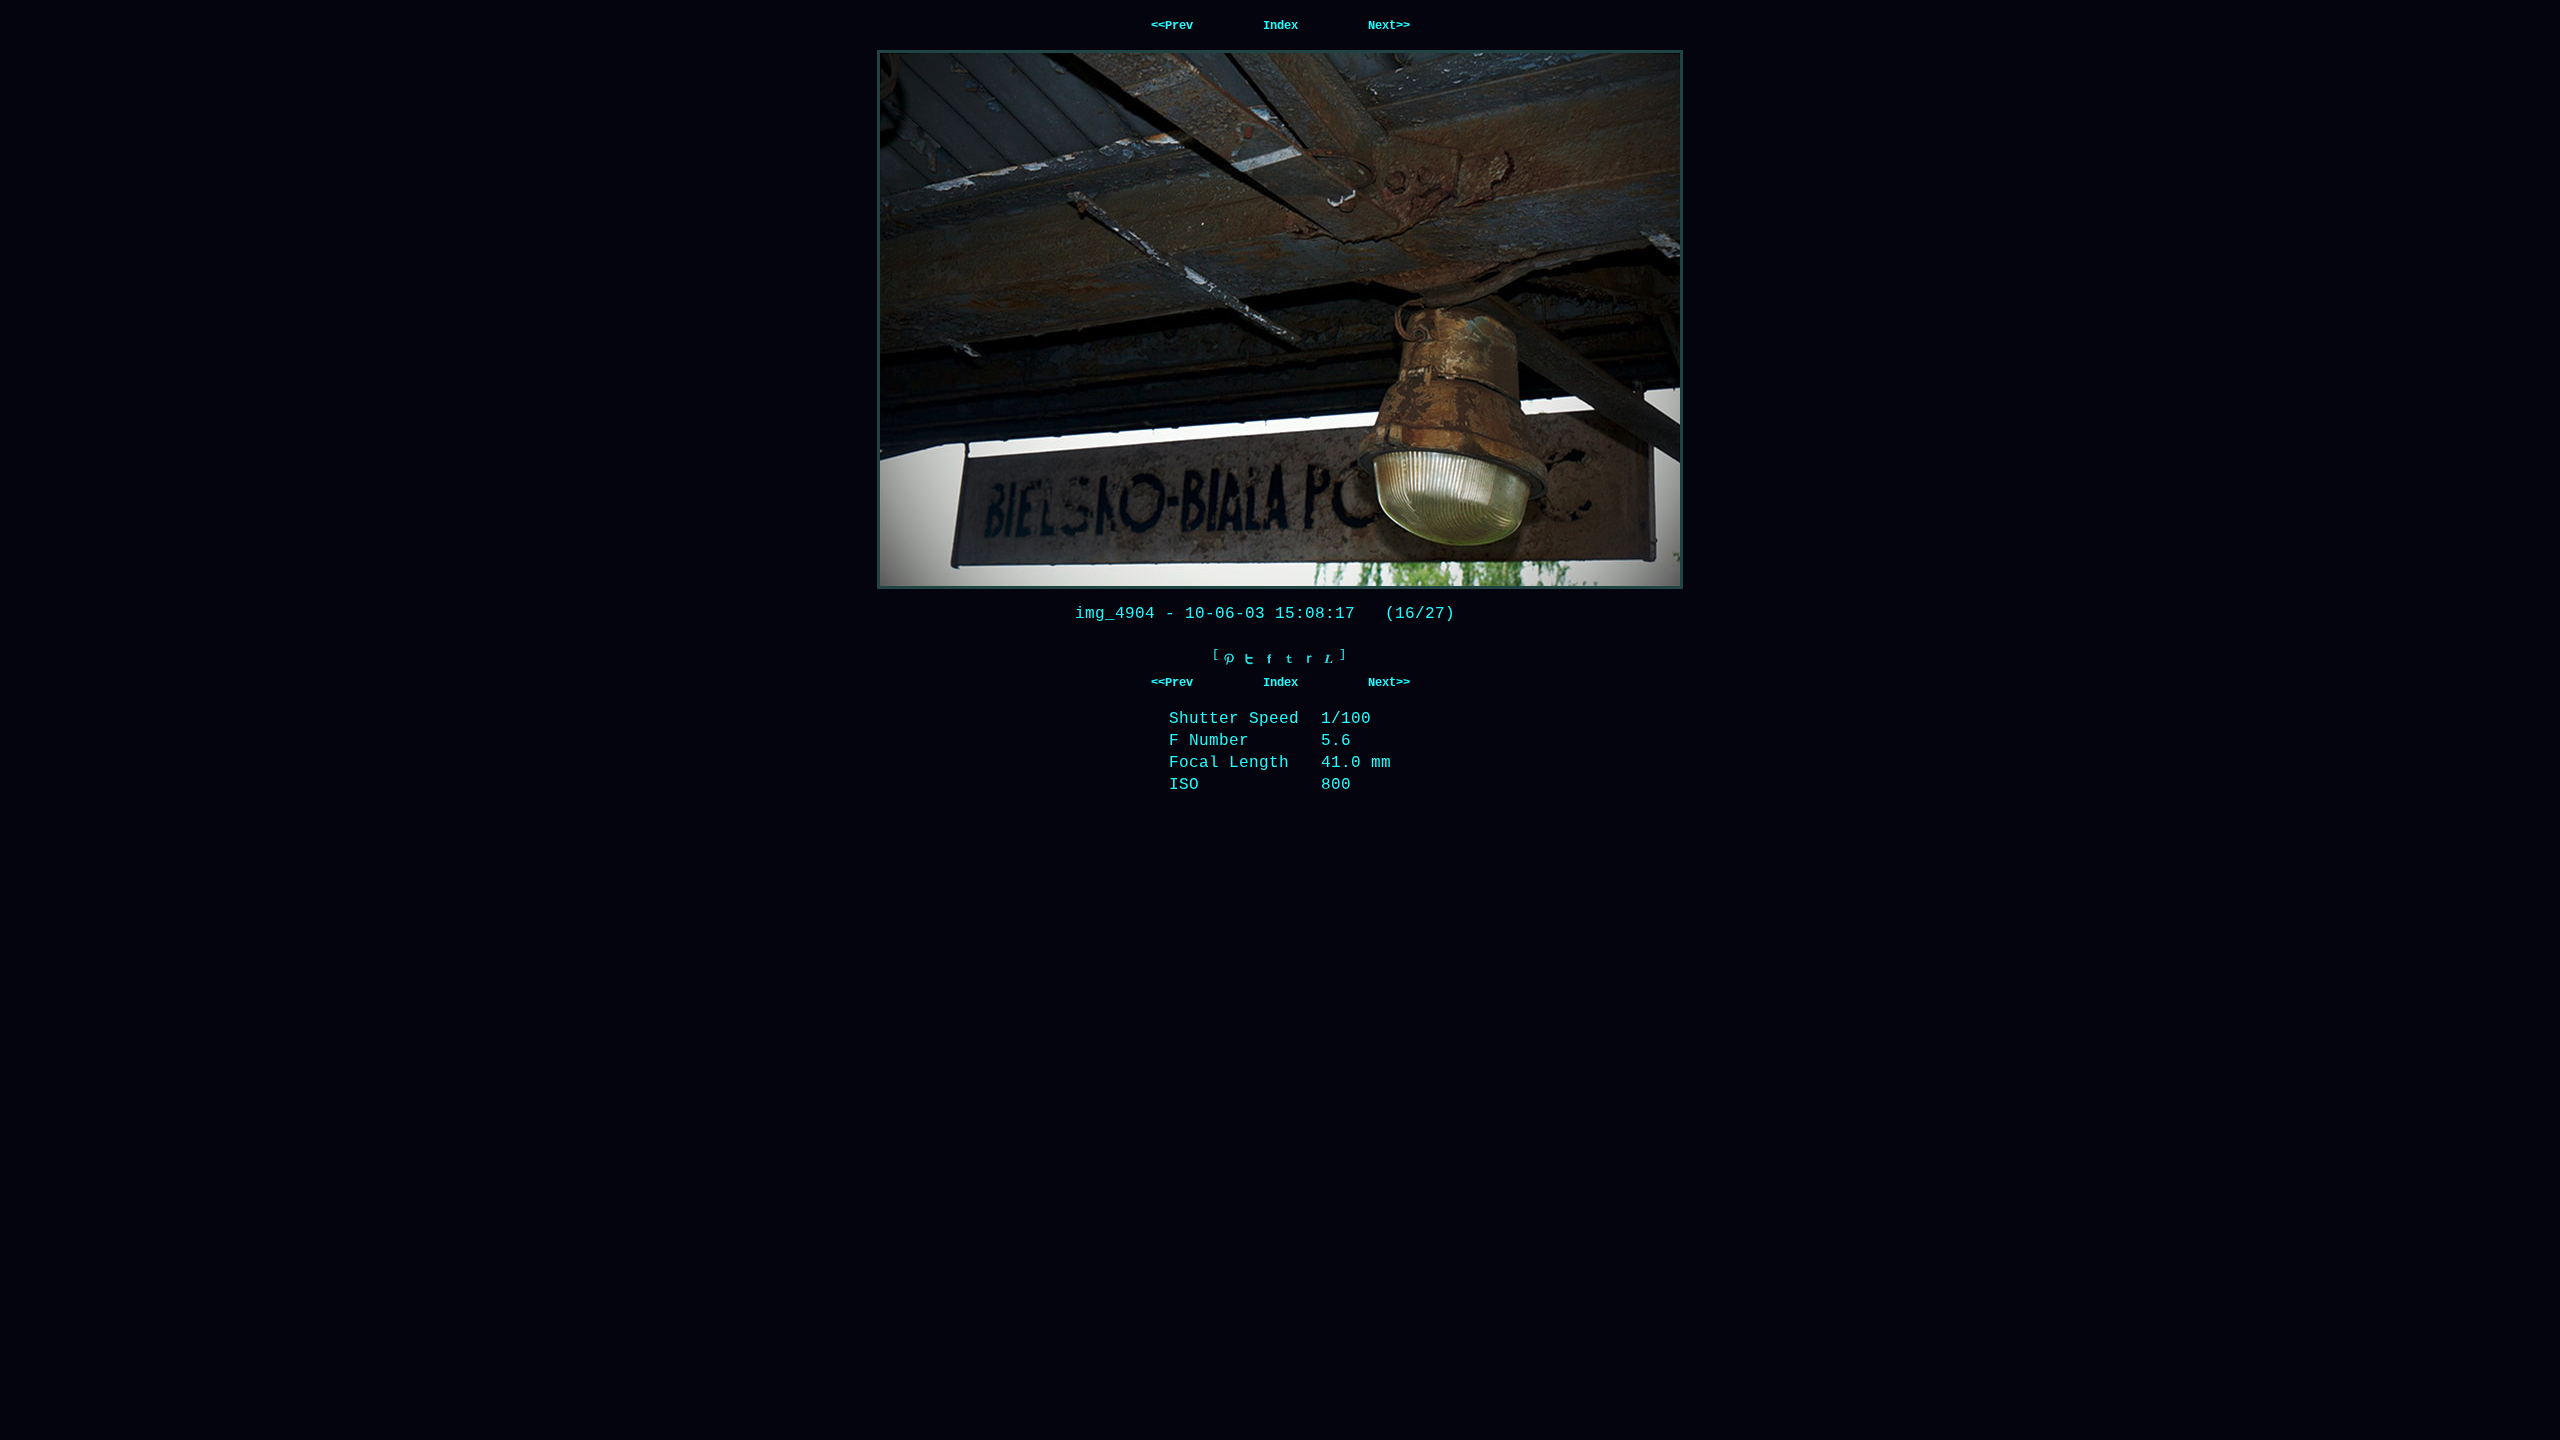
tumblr (1289, 659)
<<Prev (1172, 26)
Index (1280, 26)
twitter (1249, 659)
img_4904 (1115, 614)
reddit (1309, 659)
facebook (1269, 659)
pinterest (1229, 659)
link (1329, 659)
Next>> (1389, 26)
